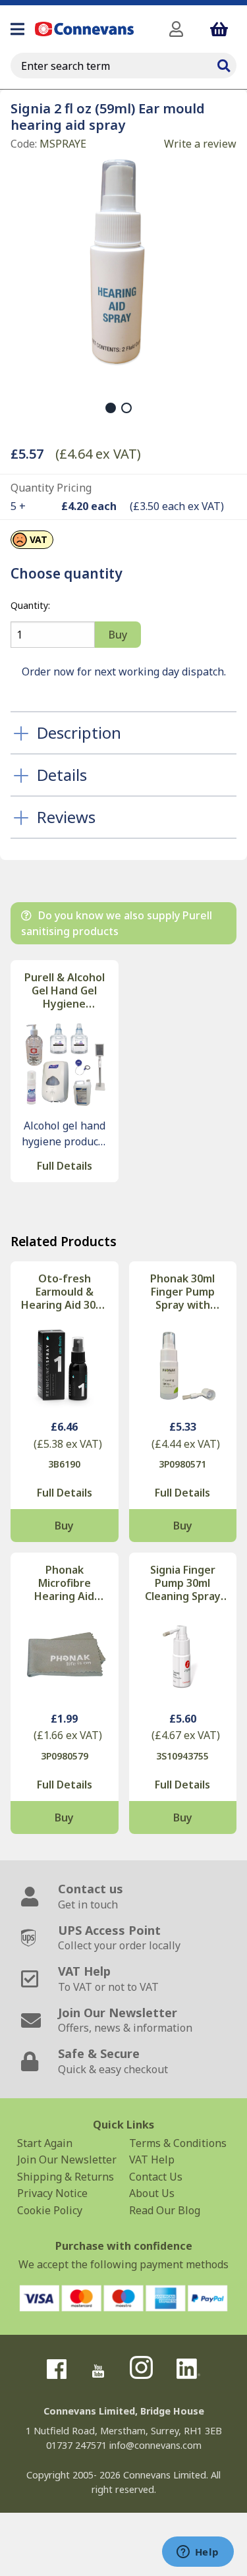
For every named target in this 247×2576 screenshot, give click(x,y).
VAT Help (152, 2160)
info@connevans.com (155, 2445)
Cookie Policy (50, 2210)
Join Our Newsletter (67, 2160)
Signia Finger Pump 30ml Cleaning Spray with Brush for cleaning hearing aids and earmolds (183, 1583)
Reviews (66, 817)
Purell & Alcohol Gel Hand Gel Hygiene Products (65, 990)
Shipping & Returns (66, 2177)
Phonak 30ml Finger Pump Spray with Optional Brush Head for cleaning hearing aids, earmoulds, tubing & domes (183, 1292)
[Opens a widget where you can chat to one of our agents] (198, 2553)
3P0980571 (182, 1464)
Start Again (45, 2143)
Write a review (200, 144)
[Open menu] (17, 29)
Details (62, 775)
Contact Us (156, 2177)
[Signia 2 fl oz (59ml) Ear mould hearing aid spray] (118, 263)
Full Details (65, 1166)
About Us (152, 2193)
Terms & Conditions (178, 2143)
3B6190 (64, 1464)
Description (79, 732)
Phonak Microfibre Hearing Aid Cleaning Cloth (64, 1583)
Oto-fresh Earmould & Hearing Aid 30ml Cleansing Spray (64, 1292)
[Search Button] (223, 64)
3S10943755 (182, 1756)
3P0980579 (65, 1756)
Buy (64, 1526)
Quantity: (30, 605)
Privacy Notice (52, 2193)
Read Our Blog (165, 2210)
